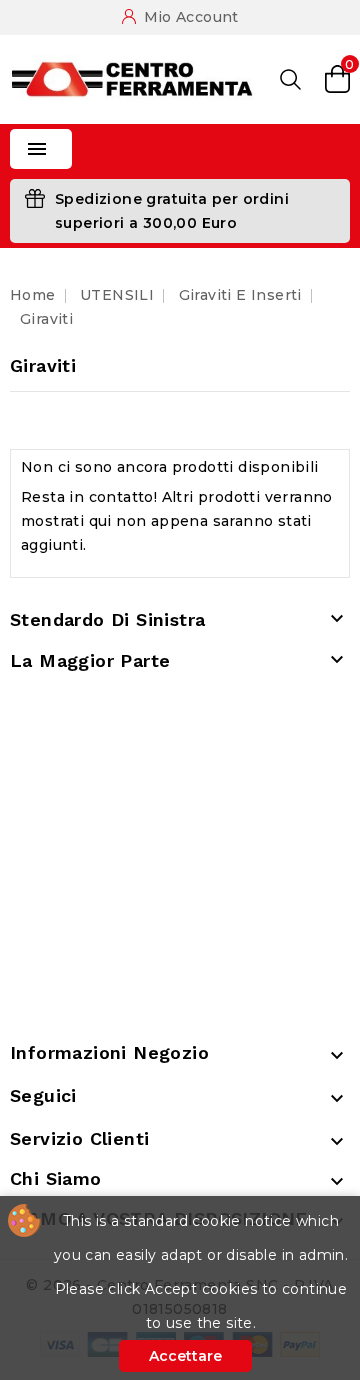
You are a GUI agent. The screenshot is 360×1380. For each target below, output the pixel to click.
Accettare (185, 1356)
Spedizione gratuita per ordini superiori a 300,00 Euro (172, 211)
